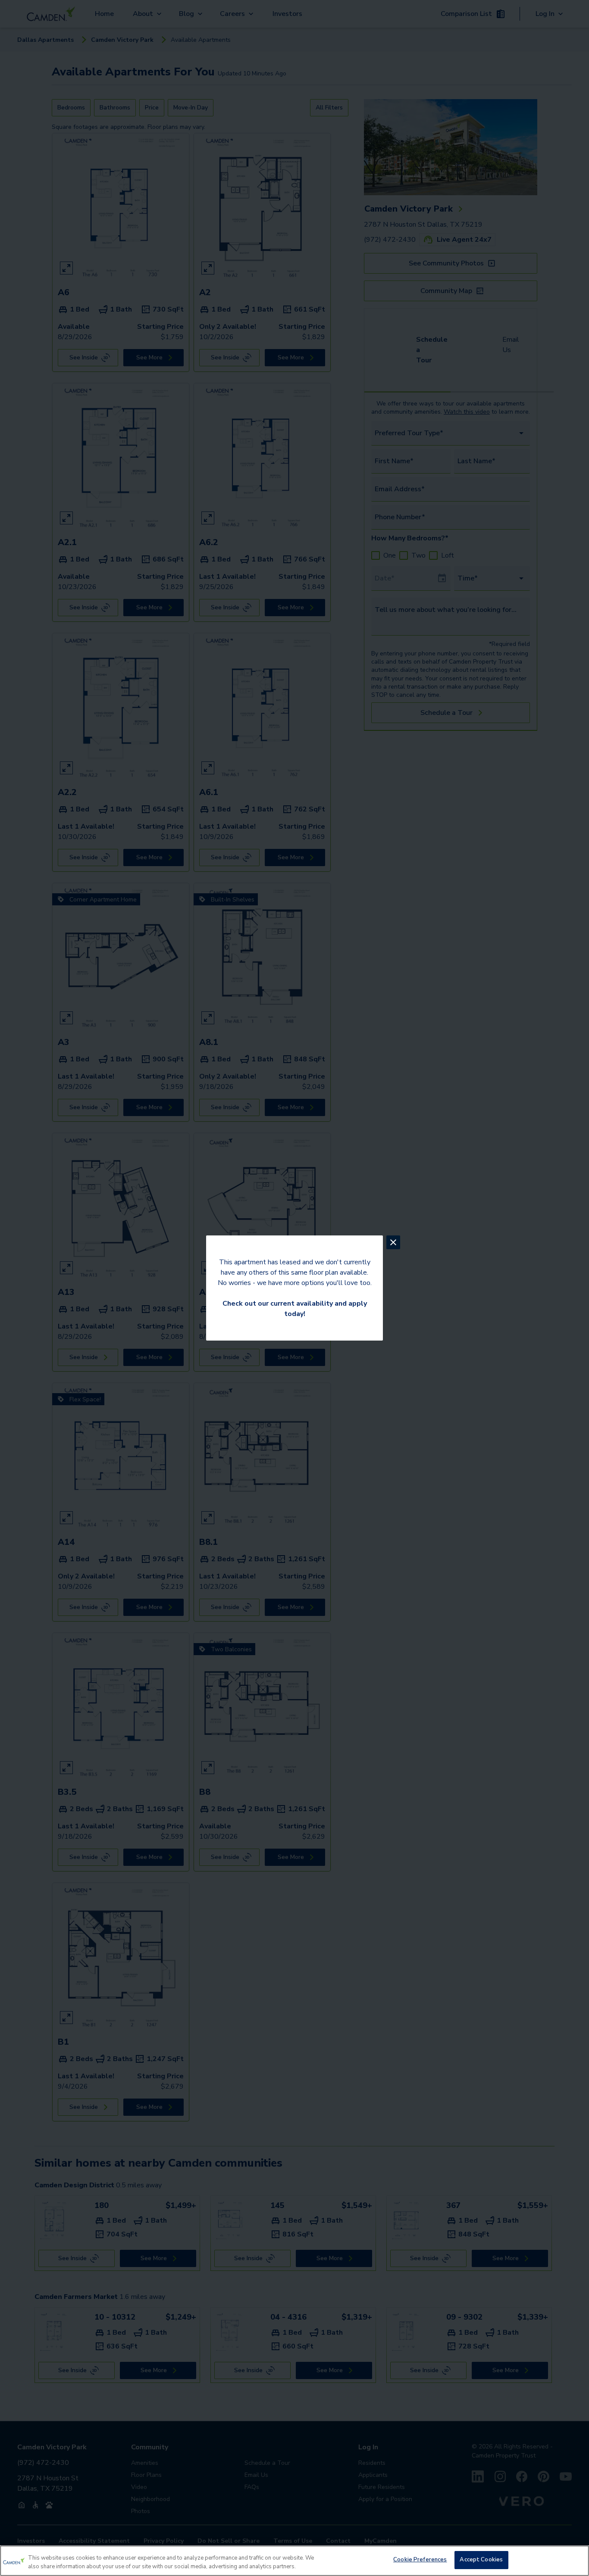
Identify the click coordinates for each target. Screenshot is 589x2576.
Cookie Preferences (420, 2560)
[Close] (575, 2560)
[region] (294, 2561)
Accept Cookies (481, 2560)
